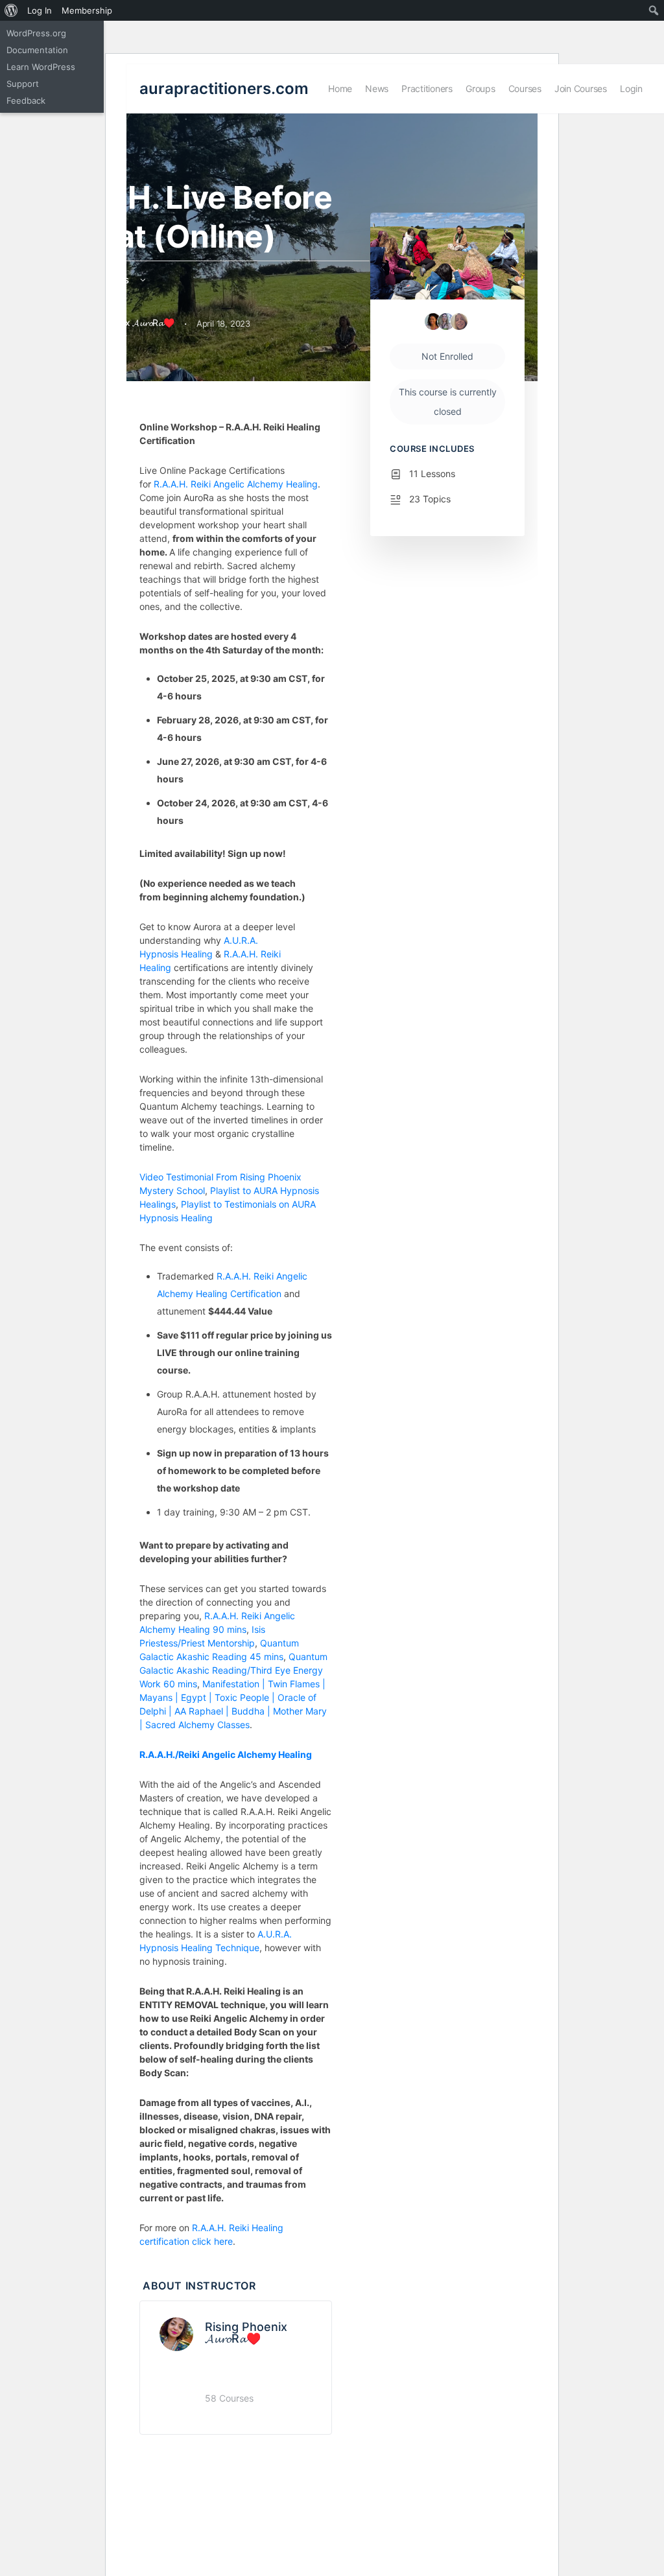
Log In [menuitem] (40, 10)
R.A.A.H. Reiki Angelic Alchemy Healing (236, 484)
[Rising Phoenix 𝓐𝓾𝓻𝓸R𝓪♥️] (176, 2333)
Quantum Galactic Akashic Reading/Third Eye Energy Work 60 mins (233, 1670)
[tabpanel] (236, 1334)
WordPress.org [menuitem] (36, 33)
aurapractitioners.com (224, 88)
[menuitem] (11, 10)
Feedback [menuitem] (26, 100)
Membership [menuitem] (87, 10)
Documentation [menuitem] (37, 50)
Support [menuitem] (23, 84)
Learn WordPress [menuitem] (41, 67)
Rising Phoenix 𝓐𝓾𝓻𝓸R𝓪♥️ (246, 2333)
